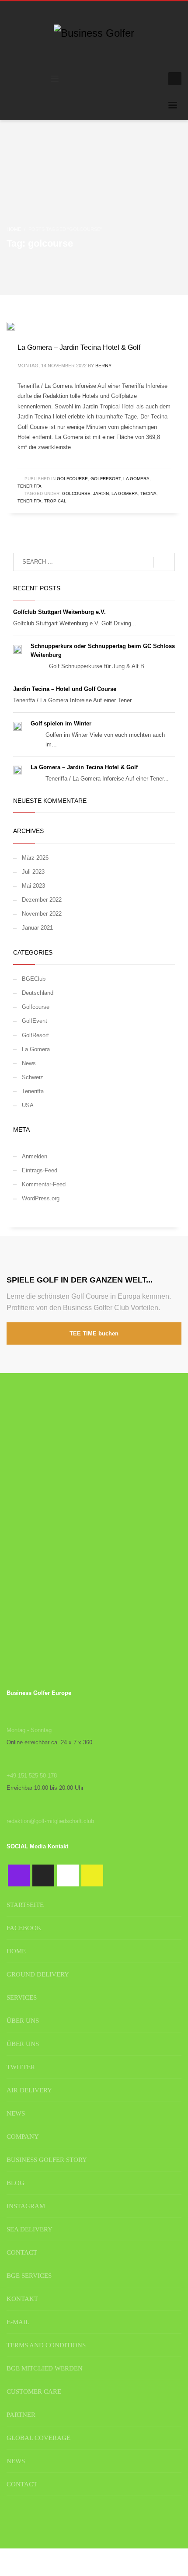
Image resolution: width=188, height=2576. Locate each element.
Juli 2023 (33, 872)
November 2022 (42, 914)
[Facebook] (127, 79)
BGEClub (34, 979)
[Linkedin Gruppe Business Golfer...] (68, 1875)
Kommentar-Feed (44, 1184)
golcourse (76, 493)
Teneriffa (30, 486)
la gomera (125, 493)
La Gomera (136, 479)
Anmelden (35, 1156)
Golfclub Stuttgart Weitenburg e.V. (59, 612)
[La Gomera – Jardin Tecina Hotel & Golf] (17, 326)
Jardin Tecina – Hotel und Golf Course (65, 689)
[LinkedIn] (153, 79)
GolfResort (106, 479)
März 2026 (35, 858)
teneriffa (30, 501)
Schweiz (33, 1077)
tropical (55, 501)
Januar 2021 (37, 928)
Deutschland (38, 993)
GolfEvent (35, 1021)
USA (28, 1105)
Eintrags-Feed (40, 1170)
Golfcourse (72, 479)
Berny (103, 366)
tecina (148, 493)
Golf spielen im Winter (61, 723)
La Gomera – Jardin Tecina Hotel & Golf (79, 347)
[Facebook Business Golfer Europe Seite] (19, 1875)
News (29, 1063)
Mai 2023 (33, 886)
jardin (101, 493)
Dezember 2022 (42, 900)
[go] (164, 562)
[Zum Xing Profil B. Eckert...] (92, 1875)
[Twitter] (140, 79)
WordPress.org (41, 1198)
